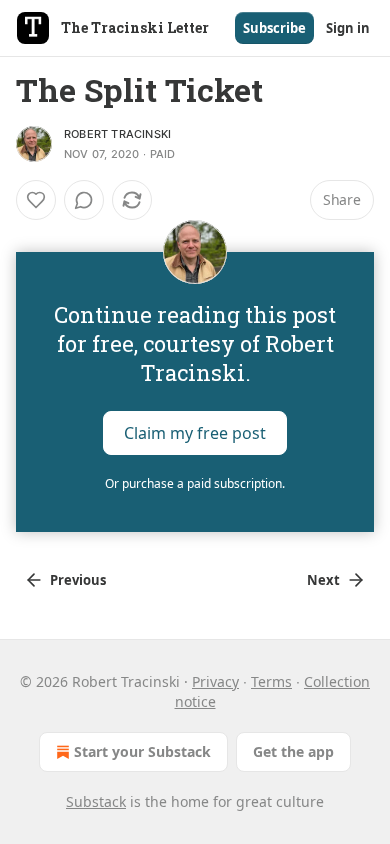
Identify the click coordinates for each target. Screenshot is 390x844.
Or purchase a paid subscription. (195, 483)
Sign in (348, 28)
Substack (96, 801)
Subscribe (274, 28)
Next (323, 580)
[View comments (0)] (84, 200)
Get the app (293, 751)
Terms (271, 681)
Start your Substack (142, 751)
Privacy (215, 681)
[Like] (36, 200)
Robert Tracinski (117, 134)
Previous (78, 580)
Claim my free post (195, 433)
